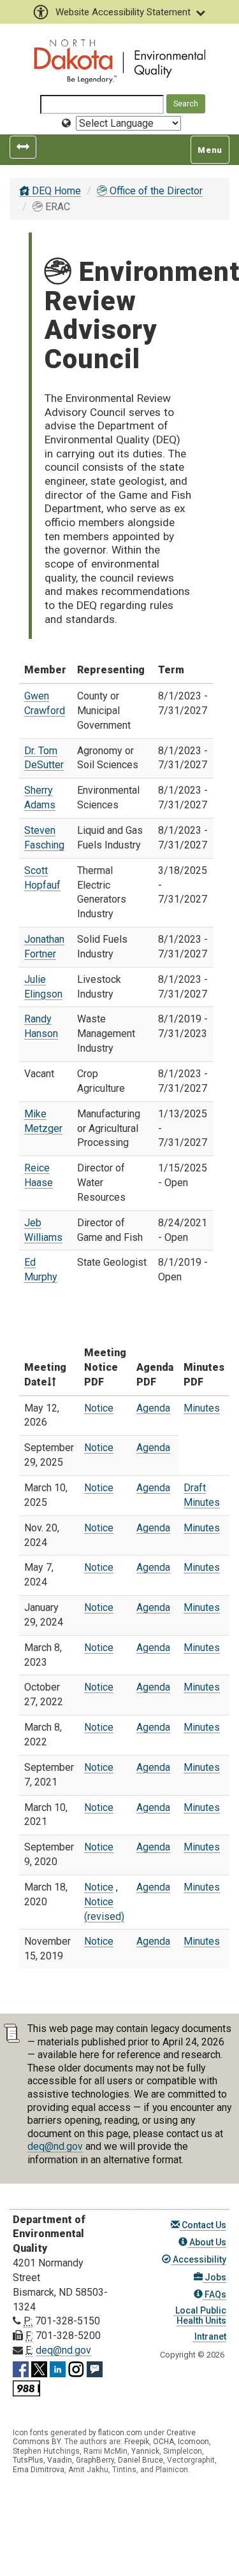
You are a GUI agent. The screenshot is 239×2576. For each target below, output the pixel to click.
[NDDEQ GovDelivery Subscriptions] (95, 2367)
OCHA (163, 2442)
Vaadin (60, 2460)
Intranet (209, 2336)
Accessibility (199, 2259)
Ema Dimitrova (39, 2470)
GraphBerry (95, 2460)
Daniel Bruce (141, 2460)
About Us (207, 2242)
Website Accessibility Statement (123, 12)
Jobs (214, 2277)
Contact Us (203, 2225)
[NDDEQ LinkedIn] (58, 2367)
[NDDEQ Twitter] (39, 2367)
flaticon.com (120, 2433)
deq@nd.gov (55, 2146)
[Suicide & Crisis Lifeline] (26, 2386)
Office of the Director (155, 191)
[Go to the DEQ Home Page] (120, 62)
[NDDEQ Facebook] (21, 2367)
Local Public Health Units (200, 2315)
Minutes (202, 1408)
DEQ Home (55, 191)
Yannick (145, 2451)
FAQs (214, 2294)
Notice (99, 1408)
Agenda (153, 1408)
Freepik (137, 2442)
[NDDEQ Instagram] (76, 2367)
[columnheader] (49, 1368)
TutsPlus (28, 2460)
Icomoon (193, 2442)
